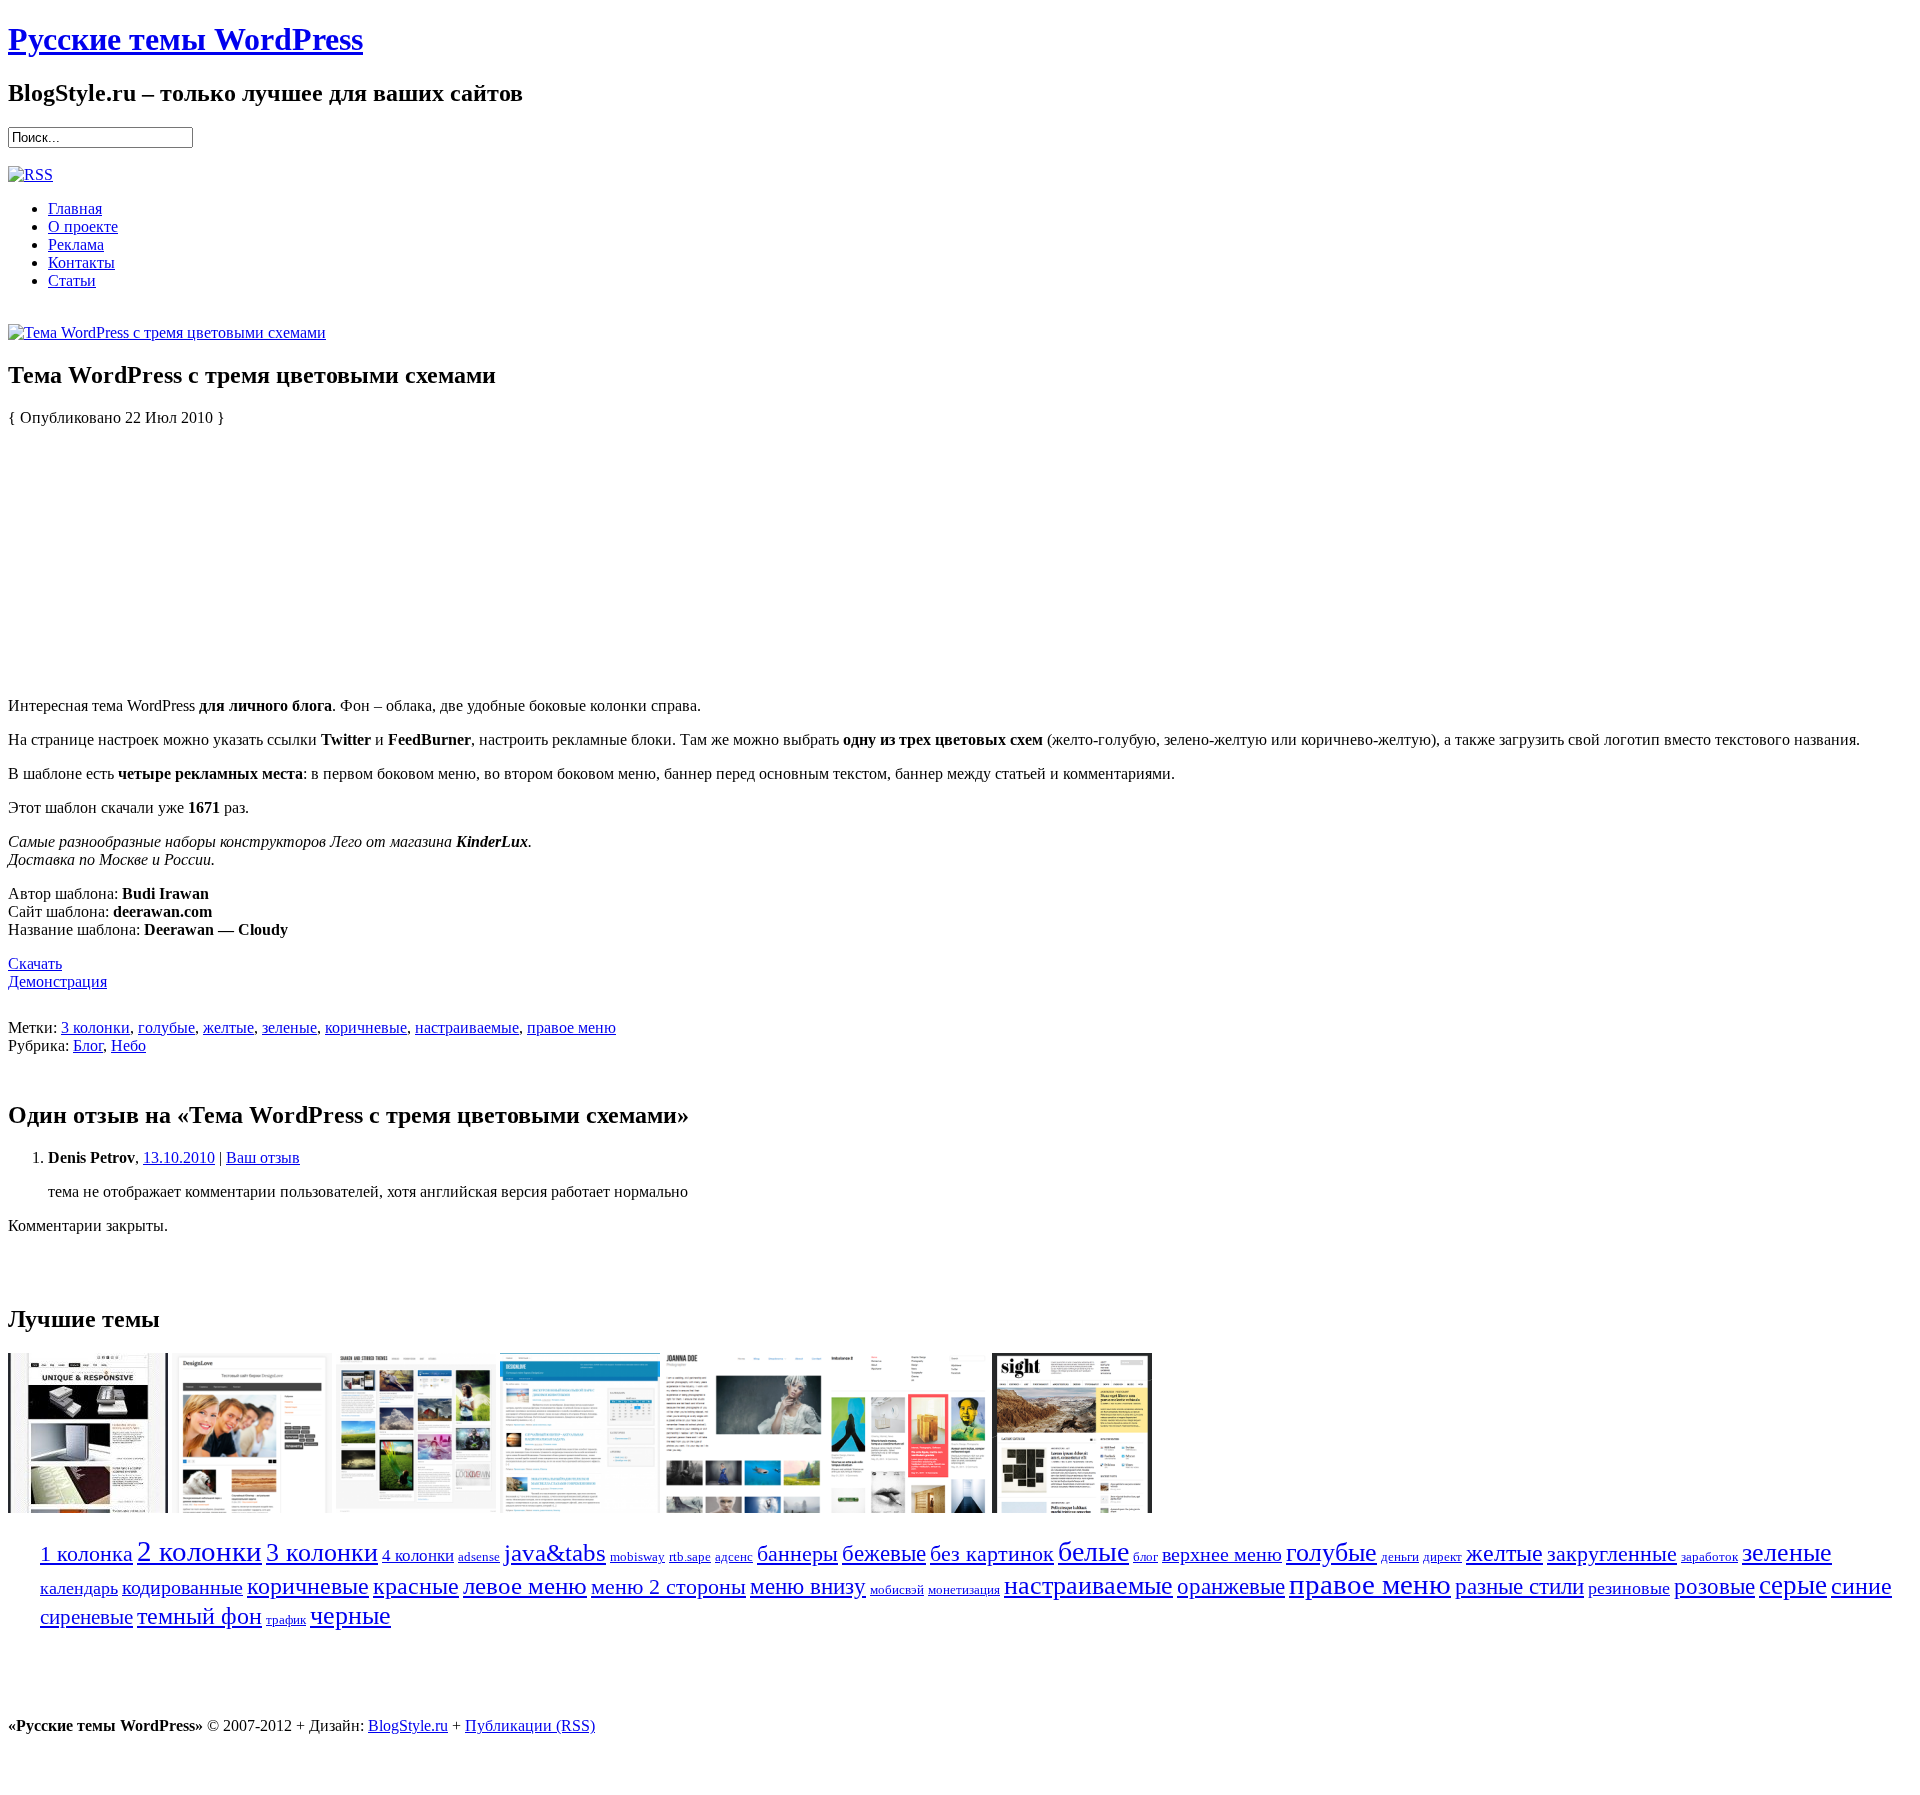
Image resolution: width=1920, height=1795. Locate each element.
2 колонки (199, 1551)
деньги (1400, 1556)
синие (1861, 1585)
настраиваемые (467, 1027)
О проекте (83, 226)
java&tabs (555, 1552)
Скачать (35, 963)
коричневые (366, 1027)
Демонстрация (57, 981)
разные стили (1519, 1586)
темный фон (199, 1616)
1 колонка (86, 1553)
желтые (228, 1027)
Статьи (72, 280)
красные (416, 1585)
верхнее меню (1222, 1554)
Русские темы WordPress (185, 39)
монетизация (964, 1589)
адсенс (734, 1556)
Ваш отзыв (263, 1157)
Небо (128, 1045)
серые (1793, 1585)
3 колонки (95, 1027)
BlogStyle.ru (408, 1725)
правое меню (571, 1027)
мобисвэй (897, 1589)
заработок (1709, 1556)
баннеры (797, 1553)
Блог (88, 1045)
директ (1442, 1556)
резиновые (1629, 1588)
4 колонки (418, 1555)
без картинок (992, 1554)
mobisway (637, 1556)
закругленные (1612, 1553)
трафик (286, 1619)
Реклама (76, 244)
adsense (479, 1556)
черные (350, 1615)
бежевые (884, 1553)
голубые (166, 1027)
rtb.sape (690, 1556)
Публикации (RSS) (530, 1725)
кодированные (182, 1587)
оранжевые (1231, 1586)
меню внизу (808, 1586)
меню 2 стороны (668, 1586)
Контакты (81, 262)
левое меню (525, 1585)
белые (1093, 1551)
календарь (79, 1588)
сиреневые (86, 1617)
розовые (1714, 1586)
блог (1145, 1556)
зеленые (289, 1027)
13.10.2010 (179, 1157)
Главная (75, 208)
